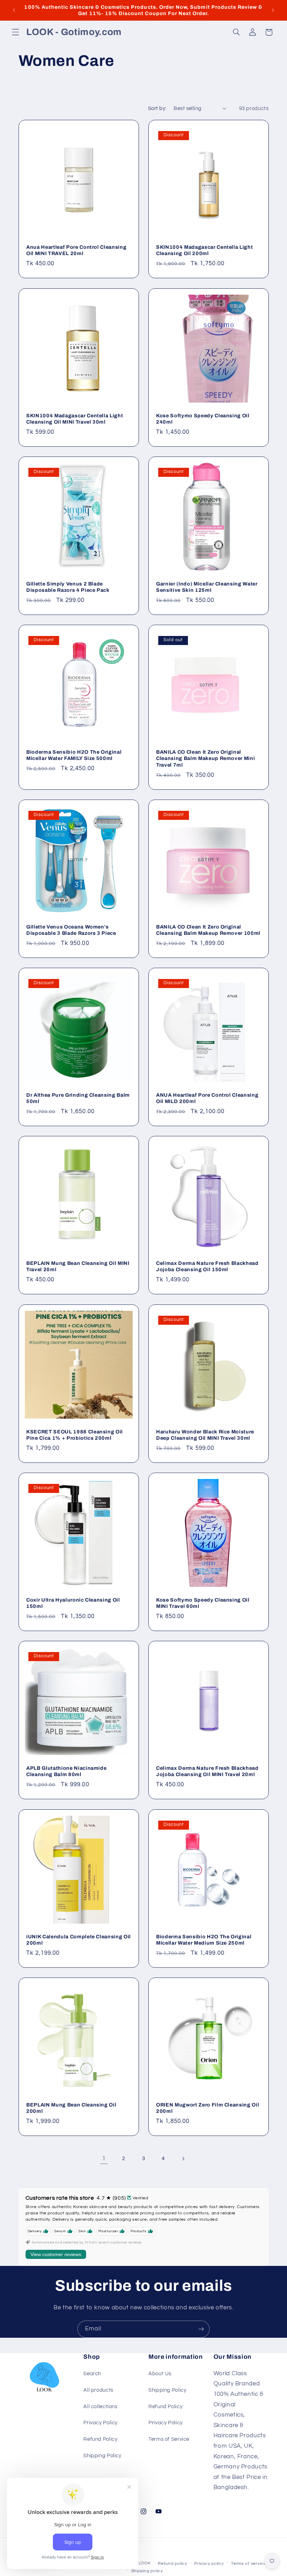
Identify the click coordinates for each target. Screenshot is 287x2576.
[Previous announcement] (14, 10)
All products (98, 2390)
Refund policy (173, 2564)
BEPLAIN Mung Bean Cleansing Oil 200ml (71, 2108)
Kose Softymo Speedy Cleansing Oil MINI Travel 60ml (203, 1603)
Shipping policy (147, 2571)
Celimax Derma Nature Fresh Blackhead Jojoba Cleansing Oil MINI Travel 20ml (207, 1771)
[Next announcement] (273, 10)
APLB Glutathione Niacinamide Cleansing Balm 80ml (66, 1771)
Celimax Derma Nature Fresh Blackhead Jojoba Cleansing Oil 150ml (207, 1267)
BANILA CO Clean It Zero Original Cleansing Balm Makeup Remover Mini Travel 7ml (205, 758)
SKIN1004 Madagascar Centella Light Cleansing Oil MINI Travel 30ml (75, 419)
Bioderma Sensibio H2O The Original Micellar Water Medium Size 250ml (204, 1940)
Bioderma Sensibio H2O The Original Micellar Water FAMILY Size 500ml (74, 755)
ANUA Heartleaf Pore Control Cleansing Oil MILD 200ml (207, 1098)
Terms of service (249, 2564)
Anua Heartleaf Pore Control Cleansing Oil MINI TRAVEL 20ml (76, 250)
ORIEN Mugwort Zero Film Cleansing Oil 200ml (208, 2108)
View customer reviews (56, 2254)
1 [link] (104, 2159)
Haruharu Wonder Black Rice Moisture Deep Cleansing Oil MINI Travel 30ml (205, 1435)
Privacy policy (209, 2564)
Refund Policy (100, 2439)
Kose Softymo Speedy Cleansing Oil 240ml (203, 419)
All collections (100, 2407)
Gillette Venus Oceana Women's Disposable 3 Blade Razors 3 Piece (71, 930)
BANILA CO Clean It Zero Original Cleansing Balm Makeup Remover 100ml (208, 930)
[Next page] (183, 2159)
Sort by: (157, 108)
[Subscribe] (201, 2329)
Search (92, 2374)
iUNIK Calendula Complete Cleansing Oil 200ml (79, 1940)
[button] (15, 32)
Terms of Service (169, 2439)
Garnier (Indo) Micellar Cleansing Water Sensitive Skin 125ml (207, 587)
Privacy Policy (100, 2423)
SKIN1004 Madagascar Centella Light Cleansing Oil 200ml (204, 250)
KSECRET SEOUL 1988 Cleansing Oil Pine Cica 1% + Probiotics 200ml (75, 1435)
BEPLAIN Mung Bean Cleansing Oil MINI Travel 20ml (78, 1267)
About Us (160, 2374)
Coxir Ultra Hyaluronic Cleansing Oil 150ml (73, 1603)
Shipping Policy (102, 2456)
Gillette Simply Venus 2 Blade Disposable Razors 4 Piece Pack (68, 587)
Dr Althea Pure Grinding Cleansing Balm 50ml (78, 1098)
